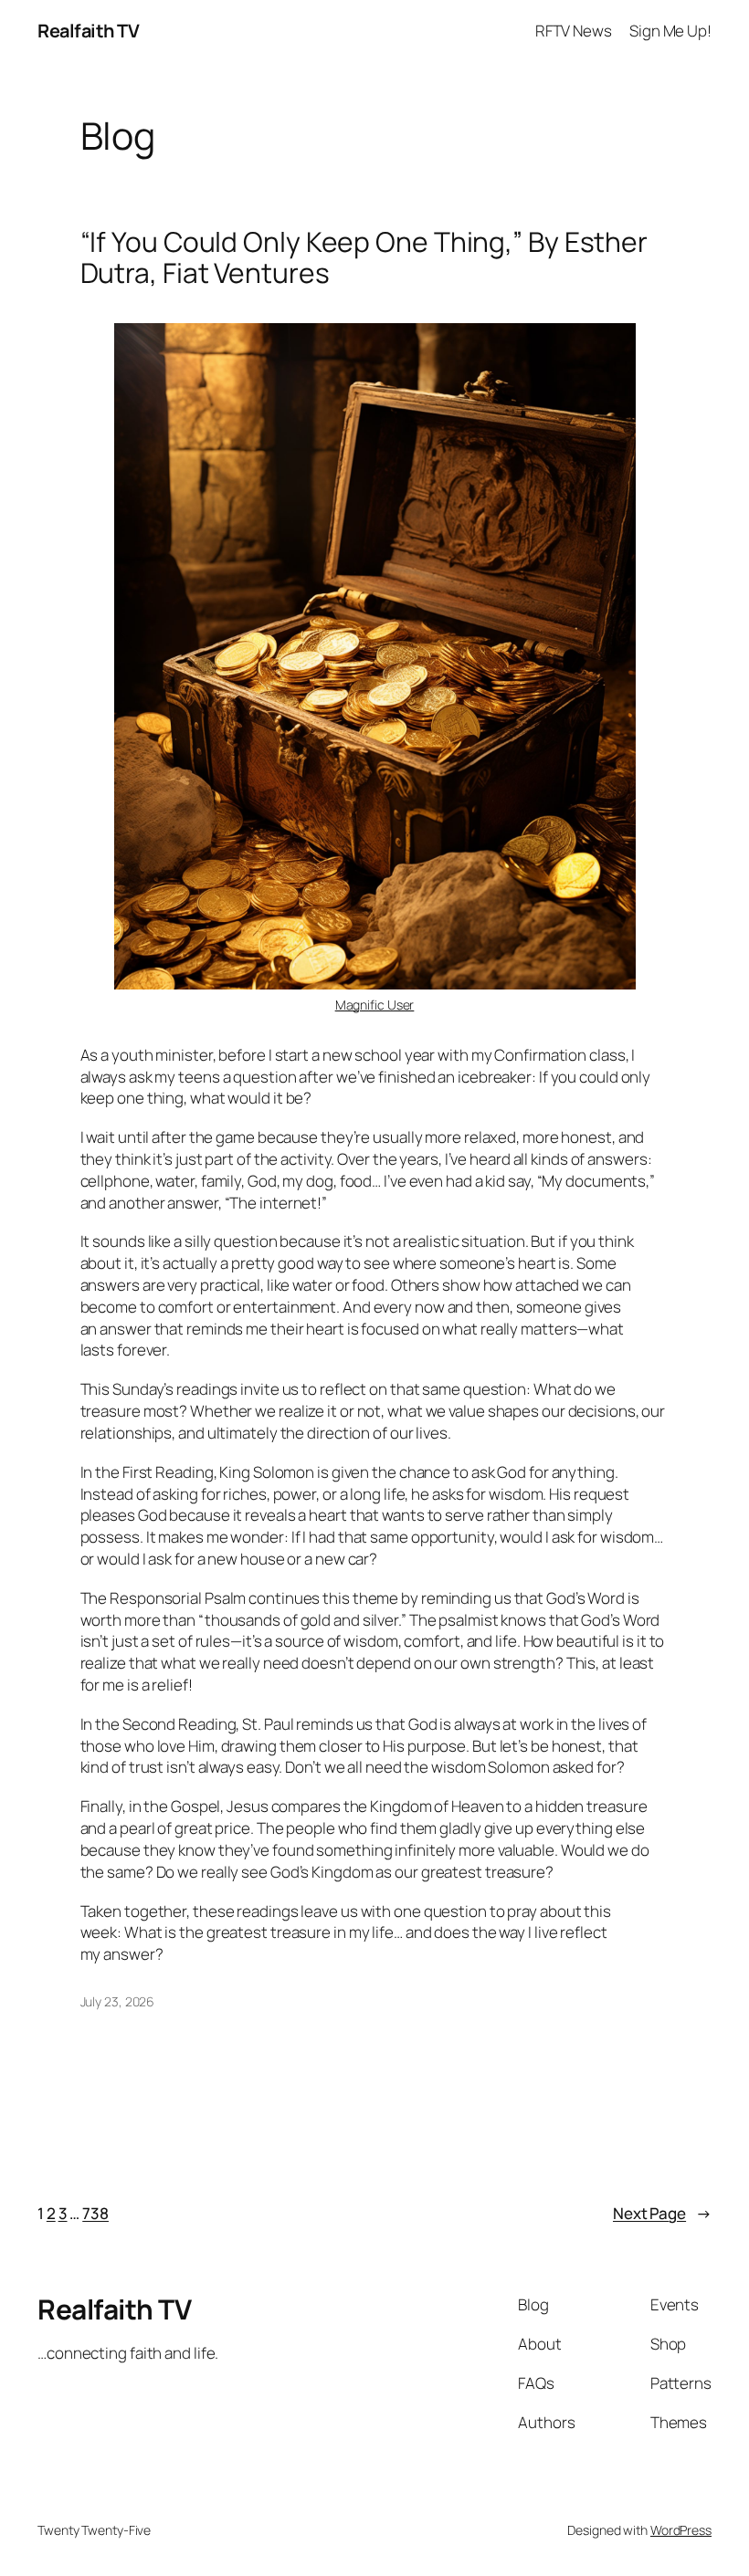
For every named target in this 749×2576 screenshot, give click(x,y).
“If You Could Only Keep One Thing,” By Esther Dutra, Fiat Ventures (364, 257)
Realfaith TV (88, 31)
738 (95, 2213)
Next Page (662, 2213)
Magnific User (375, 1005)
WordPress (681, 2530)
